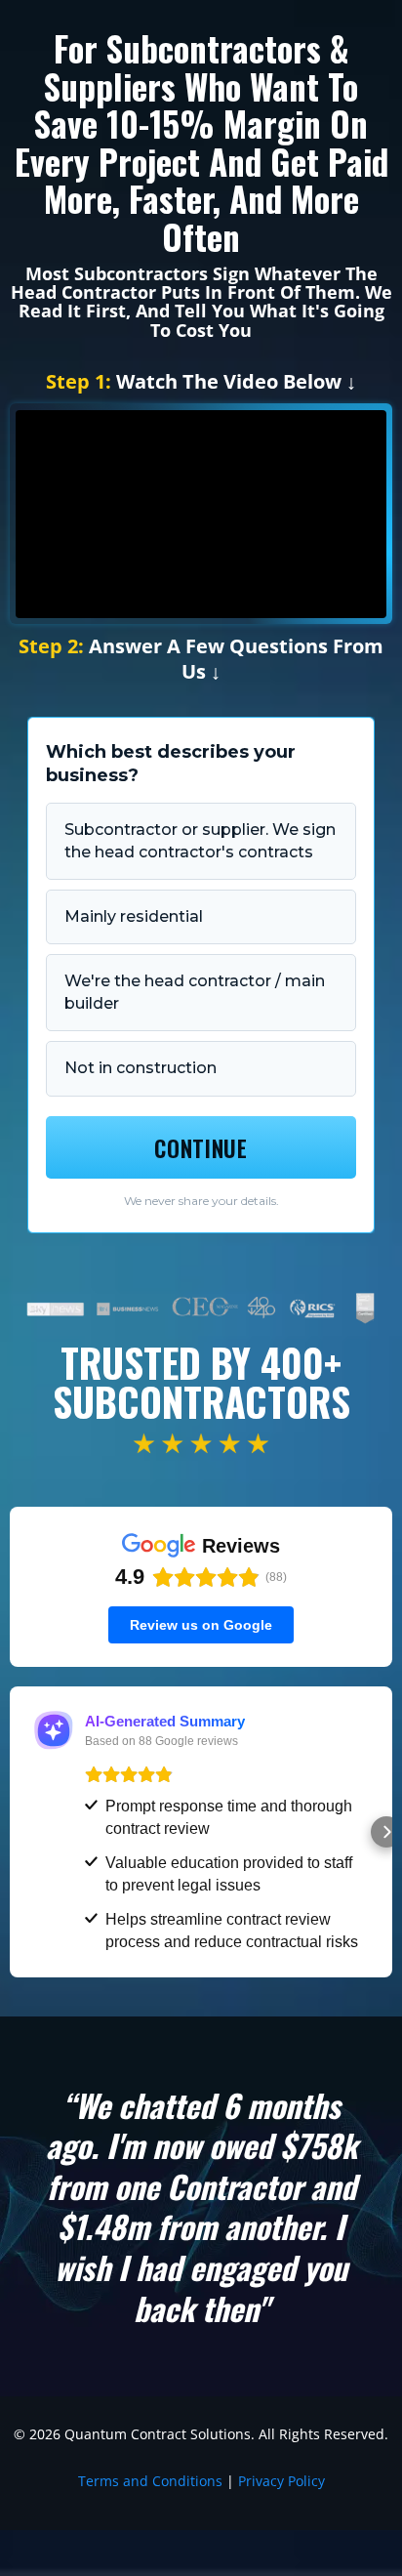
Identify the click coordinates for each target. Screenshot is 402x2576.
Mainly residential (134, 916)
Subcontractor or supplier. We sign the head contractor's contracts (200, 840)
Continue (201, 1148)
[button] (16, 1832)
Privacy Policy (281, 2481)
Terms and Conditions (150, 2481)
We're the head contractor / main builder (195, 992)
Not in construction (141, 1068)
